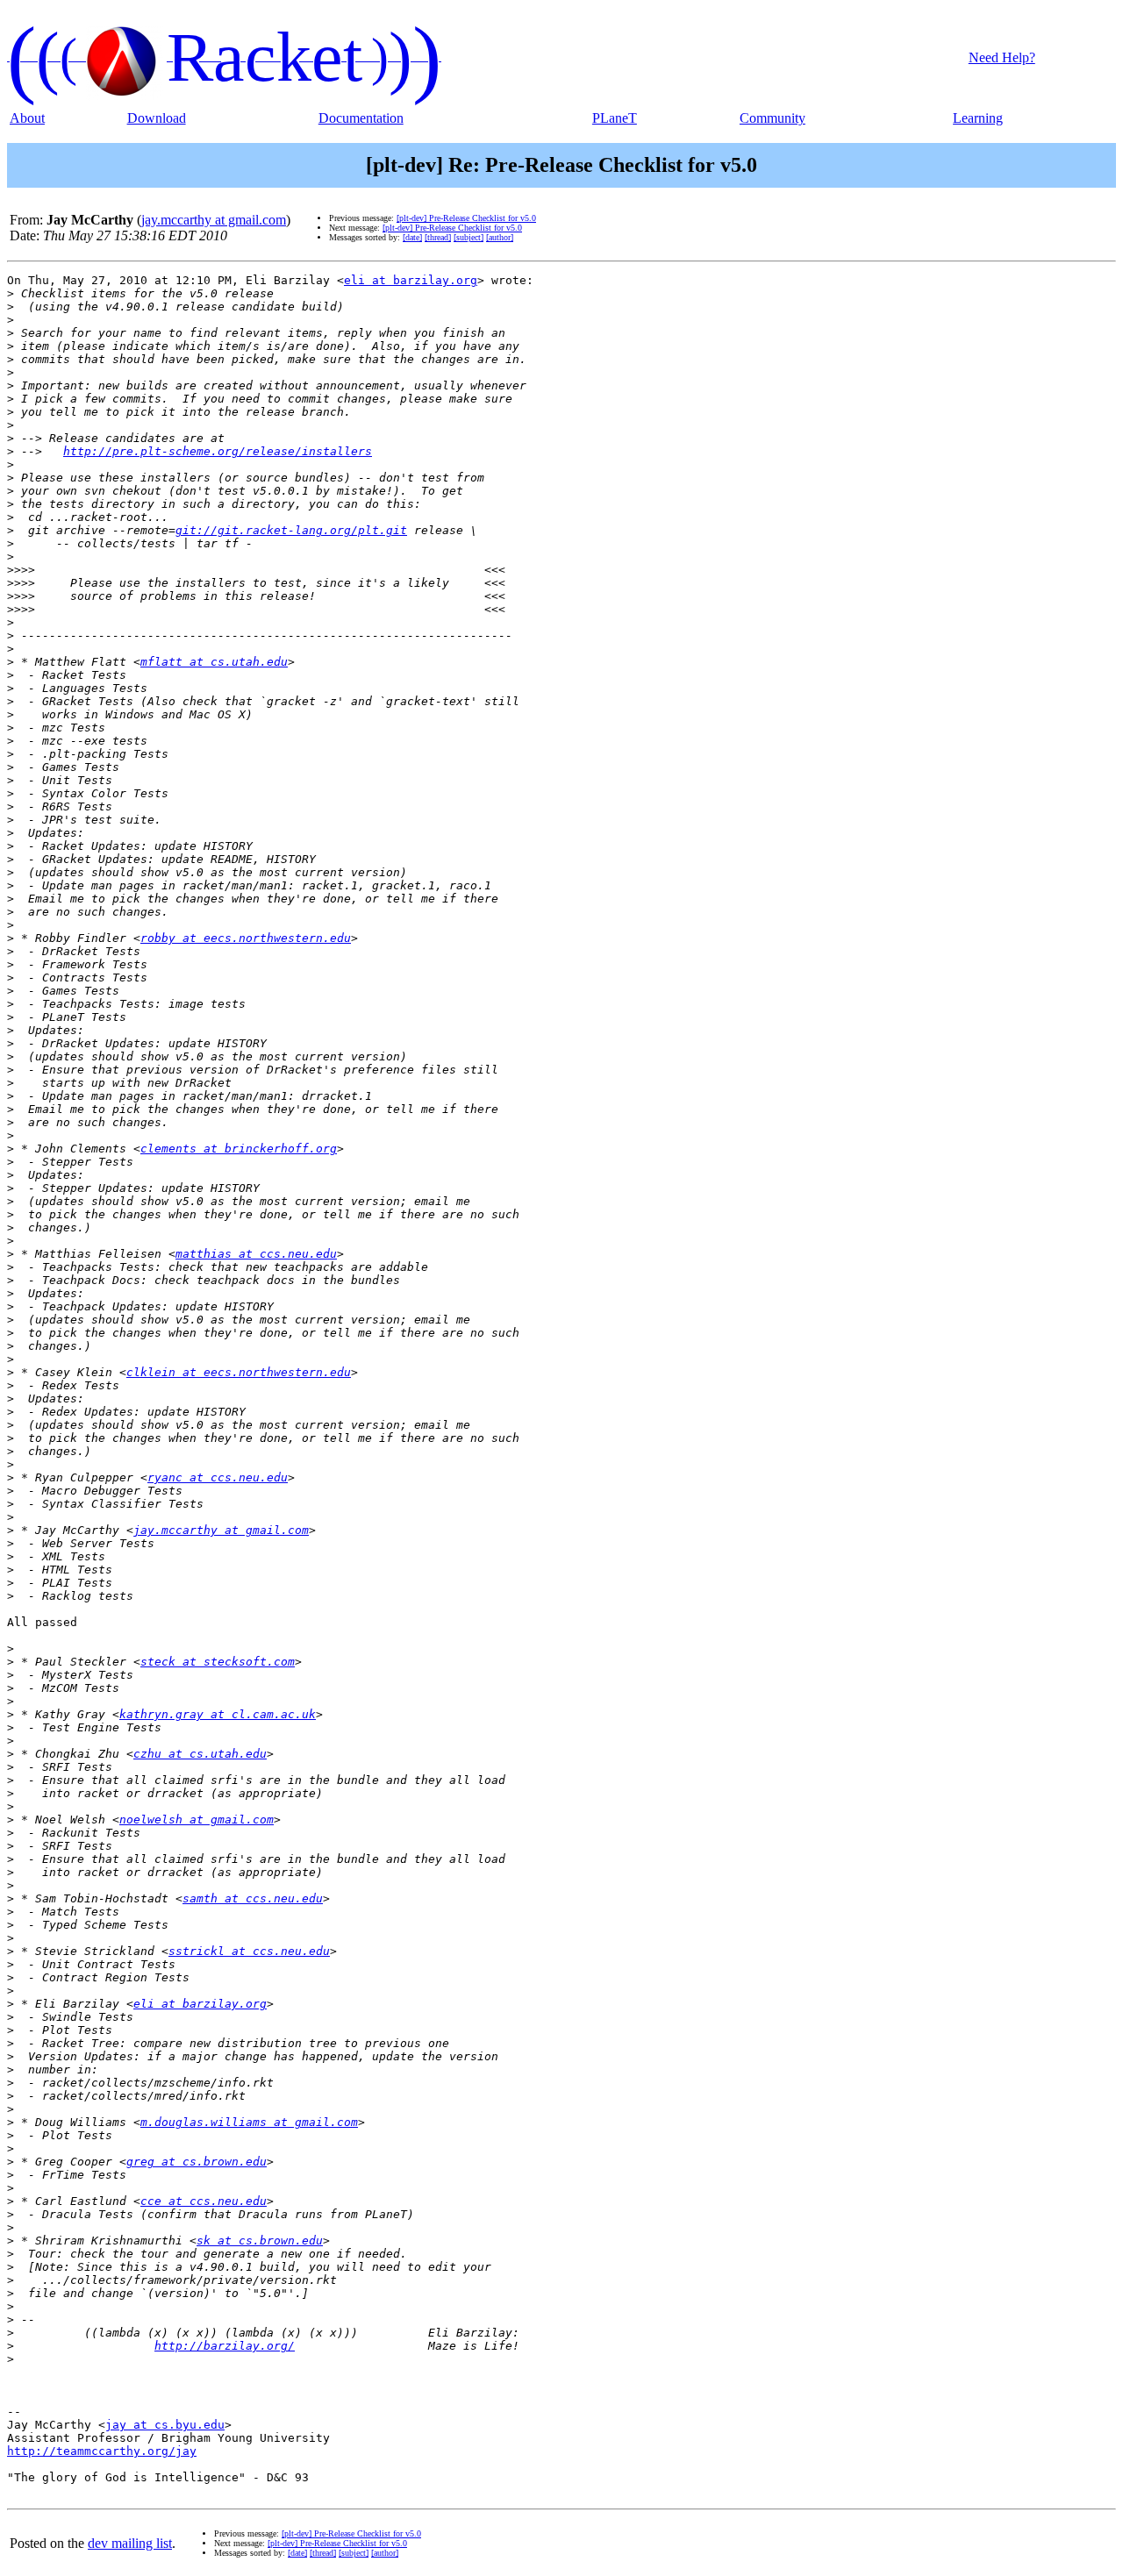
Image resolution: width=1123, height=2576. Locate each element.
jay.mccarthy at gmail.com (214, 220)
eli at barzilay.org (411, 280)
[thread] (438, 237)
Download (157, 118)
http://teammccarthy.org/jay (102, 2451)
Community (773, 118)
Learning (978, 118)
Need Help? (1002, 57)
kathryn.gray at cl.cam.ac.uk (218, 1714)
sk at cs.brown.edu (260, 2241)
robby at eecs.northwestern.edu (246, 938)
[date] (412, 237)
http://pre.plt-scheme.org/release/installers (218, 451)
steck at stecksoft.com (218, 1662)
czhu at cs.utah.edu (200, 1754)
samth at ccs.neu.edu (253, 1898)
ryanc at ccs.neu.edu (218, 1477)
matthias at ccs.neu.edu (256, 1254)
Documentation (361, 118)
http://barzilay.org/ (225, 2346)
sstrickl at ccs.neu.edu (249, 1951)
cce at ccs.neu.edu (204, 2201)
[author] (500, 237)
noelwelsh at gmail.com (197, 1820)
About (27, 118)
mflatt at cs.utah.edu (214, 662)
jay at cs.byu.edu (165, 2425)
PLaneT (615, 118)
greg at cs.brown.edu (197, 2162)
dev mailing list (130, 2543)
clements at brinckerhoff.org (239, 1149)
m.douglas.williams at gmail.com (249, 2122)
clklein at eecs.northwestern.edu (239, 1372)
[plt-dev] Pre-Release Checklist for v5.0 (466, 218)
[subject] (469, 237)
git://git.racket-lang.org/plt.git (291, 530)
